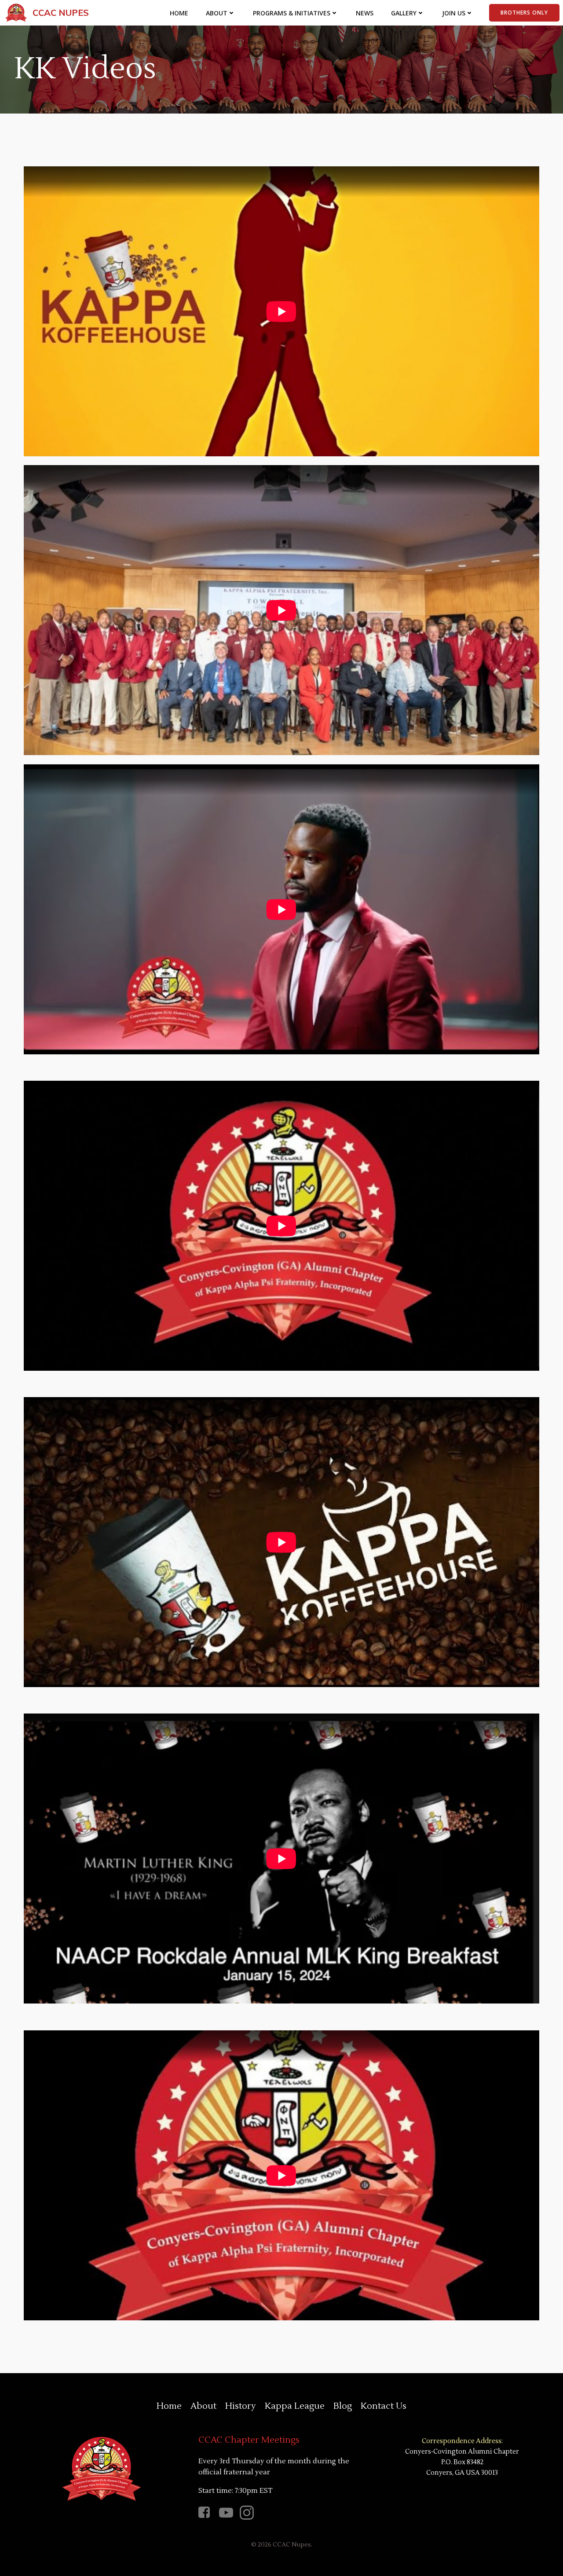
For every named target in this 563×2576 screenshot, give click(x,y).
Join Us (454, 13)
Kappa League (295, 2406)
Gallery (404, 13)
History (241, 2406)
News (365, 13)
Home (179, 13)
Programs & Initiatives (292, 13)
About (217, 13)
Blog (343, 2406)
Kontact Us (384, 2406)
